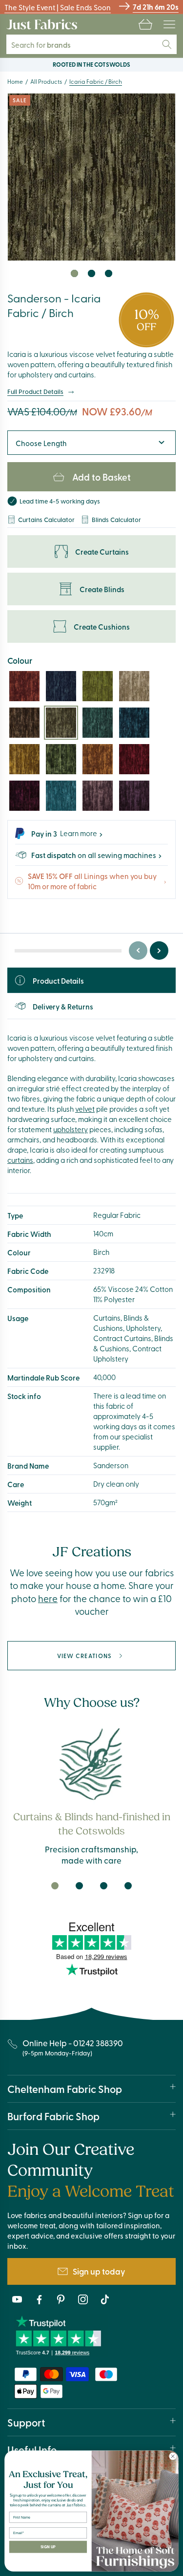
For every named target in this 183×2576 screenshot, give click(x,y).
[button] (145, 24)
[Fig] (134, 796)
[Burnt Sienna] (24, 686)
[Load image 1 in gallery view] (74, 273)
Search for (47, 45)
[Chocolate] (24, 723)
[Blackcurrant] (24, 796)
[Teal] (98, 723)
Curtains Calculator (46, 519)
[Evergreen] (61, 759)
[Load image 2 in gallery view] (91, 273)
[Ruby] (134, 759)
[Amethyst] (98, 796)
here (48, 1598)
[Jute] (134, 686)
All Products (46, 81)
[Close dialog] (173, 2456)
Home (15, 81)
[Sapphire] (61, 686)
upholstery (71, 1129)
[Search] (167, 44)
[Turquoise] (61, 796)
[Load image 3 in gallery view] (109, 273)
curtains (20, 1160)
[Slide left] (138, 951)
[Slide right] (159, 951)
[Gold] (24, 759)
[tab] (55, 1886)
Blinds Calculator (116, 519)
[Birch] (61, 723)
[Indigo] (134, 723)
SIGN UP (48, 2547)
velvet (85, 1109)
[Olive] (98, 686)
